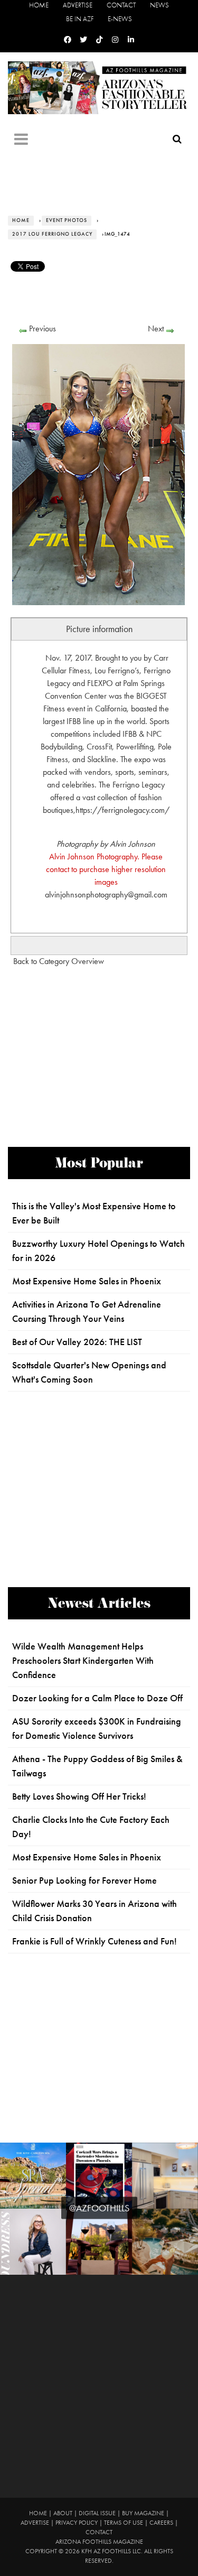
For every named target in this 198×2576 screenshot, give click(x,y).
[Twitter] (83, 40)
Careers (161, 2523)
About (63, 2513)
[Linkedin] (131, 40)
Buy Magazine (143, 2513)
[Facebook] (68, 40)
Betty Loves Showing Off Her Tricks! (79, 1796)
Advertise (78, 5)
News (159, 5)
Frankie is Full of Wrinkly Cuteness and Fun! (95, 1941)
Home (39, 5)
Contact (121, 5)
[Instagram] (115, 40)
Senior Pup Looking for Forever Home (84, 1880)
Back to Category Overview (59, 961)
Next (156, 328)
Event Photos (67, 220)
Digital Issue (97, 2513)
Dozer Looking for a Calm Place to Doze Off (97, 1698)
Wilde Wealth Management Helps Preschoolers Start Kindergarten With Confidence (83, 1661)
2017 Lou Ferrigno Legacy (52, 234)
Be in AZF (80, 19)
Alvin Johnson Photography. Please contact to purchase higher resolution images (106, 869)
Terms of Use (124, 2523)
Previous (43, 328)
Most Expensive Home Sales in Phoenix (87, 1281)
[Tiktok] (99, 40)
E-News (120, 19)
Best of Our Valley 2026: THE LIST (77, 1342)
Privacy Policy (77, 2523)
